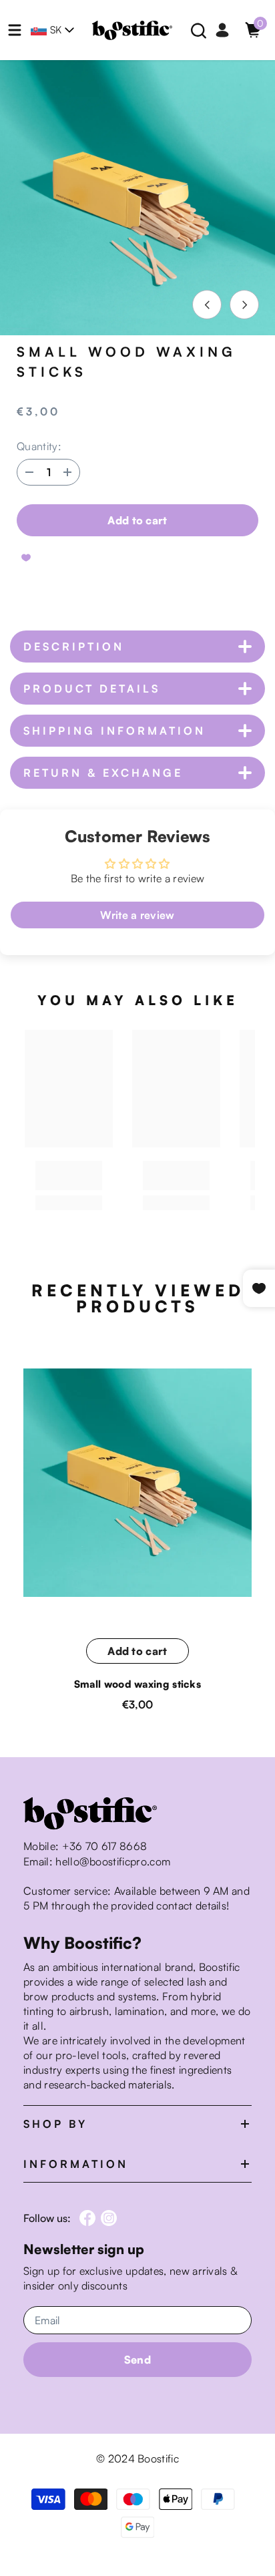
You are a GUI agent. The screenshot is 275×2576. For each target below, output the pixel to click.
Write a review (137, 915)
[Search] (199, 31)
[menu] (15, 30)
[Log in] (222, 30)
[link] (69, 1175)
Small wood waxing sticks (137, 1684)
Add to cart (137, 520)
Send (137, 2360)
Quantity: (39, 446)
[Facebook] (87, 2218)
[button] (207, 305)
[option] (137, 198)
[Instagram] (109, 2218)
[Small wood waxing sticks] (137, 1483)
